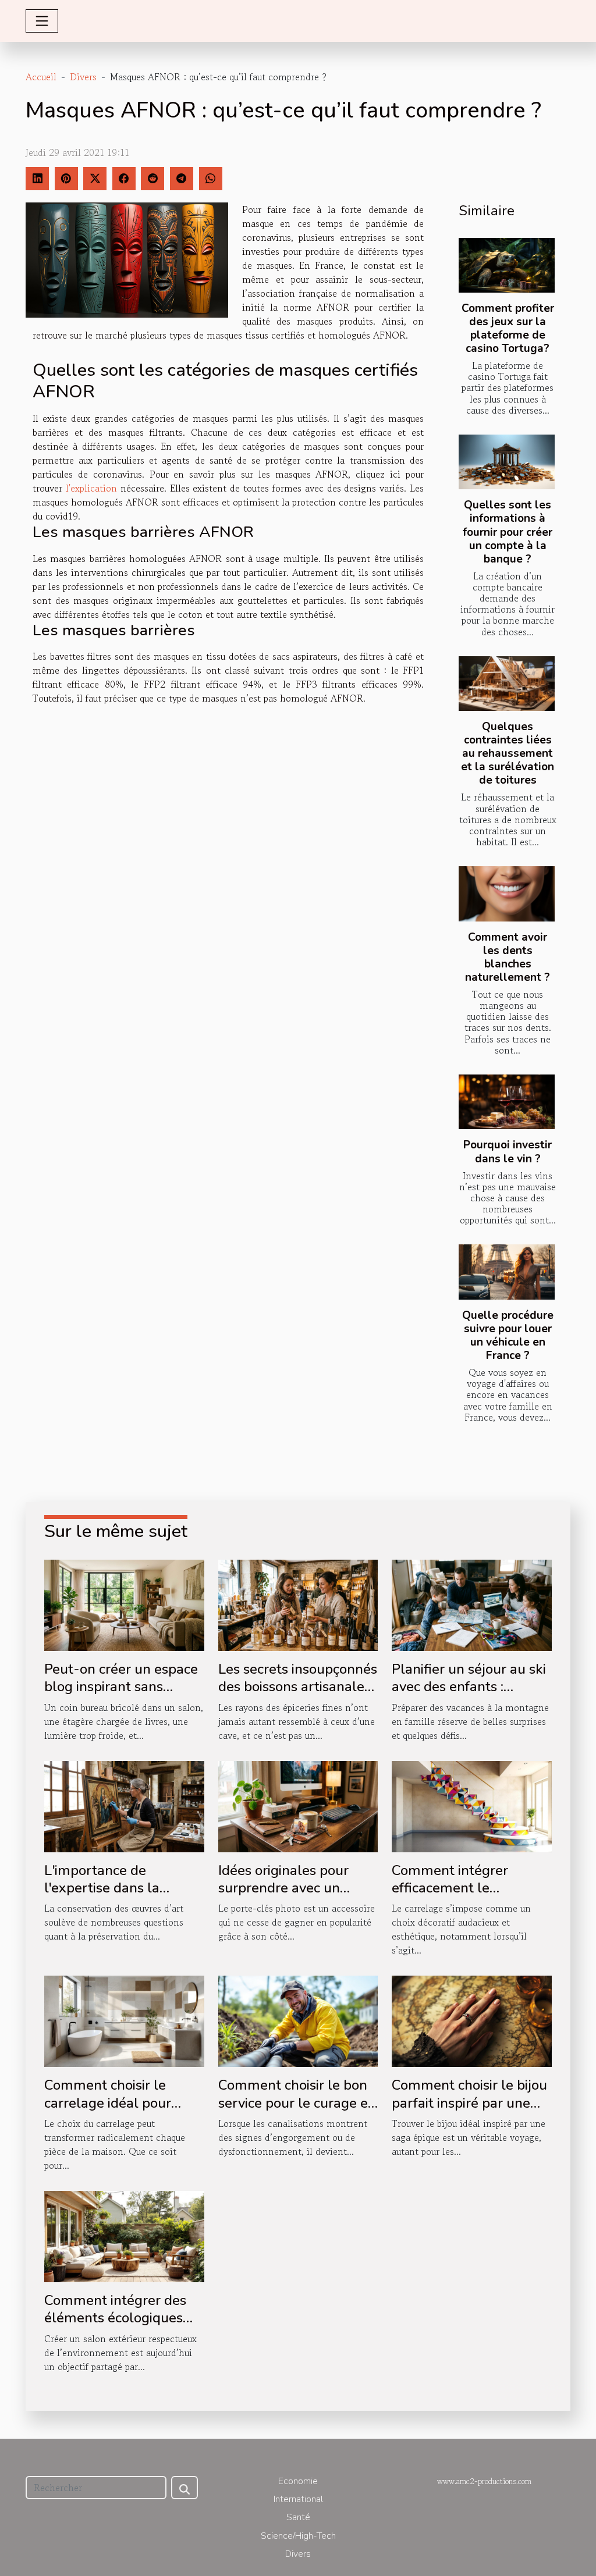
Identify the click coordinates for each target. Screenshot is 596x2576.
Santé (298, 2517)
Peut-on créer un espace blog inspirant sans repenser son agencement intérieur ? (121, 1696)
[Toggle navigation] (42, 21)
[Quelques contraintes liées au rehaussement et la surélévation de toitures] (507, 684)
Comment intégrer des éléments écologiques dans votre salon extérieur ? (115, 2327)
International (298, 2499)
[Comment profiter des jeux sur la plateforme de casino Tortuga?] (507, 265)
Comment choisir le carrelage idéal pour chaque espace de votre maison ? (118, 2111)
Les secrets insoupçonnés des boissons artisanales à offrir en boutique (298, 1687)
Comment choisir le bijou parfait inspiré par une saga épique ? (469, 2103)
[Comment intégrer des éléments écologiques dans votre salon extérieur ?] (124, 2235)
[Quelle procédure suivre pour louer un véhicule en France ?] (507, 1272)
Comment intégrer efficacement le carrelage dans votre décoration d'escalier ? (461, 1897)
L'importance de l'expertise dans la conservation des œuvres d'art (123, 1897)
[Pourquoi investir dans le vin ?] (507, 1102)
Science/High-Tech (298, 2536)
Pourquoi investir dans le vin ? (508, 1152)
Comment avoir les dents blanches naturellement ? (508, 957)
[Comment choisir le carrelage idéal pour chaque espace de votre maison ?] (124, 2020)
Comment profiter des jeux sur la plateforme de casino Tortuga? (508, 328)
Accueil (41, 77)
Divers (83, 77)
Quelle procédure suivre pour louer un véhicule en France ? (508, 1335)
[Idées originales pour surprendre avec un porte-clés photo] (298, 1805)
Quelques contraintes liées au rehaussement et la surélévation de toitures (508, 753)
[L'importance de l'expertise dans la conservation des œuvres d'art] (124, 1805)
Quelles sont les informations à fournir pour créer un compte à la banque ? (508, 532)
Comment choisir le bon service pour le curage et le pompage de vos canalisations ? (296, 2111)
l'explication (91, 488)
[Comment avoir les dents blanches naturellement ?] (507, 894)
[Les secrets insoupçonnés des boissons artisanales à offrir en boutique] (298, 1604)
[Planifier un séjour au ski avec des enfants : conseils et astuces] (472, 1604)
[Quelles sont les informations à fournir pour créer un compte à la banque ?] (507, 462)
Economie (298, 2481)
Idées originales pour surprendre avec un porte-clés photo (283, 1888)
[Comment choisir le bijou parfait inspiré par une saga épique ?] (472, 2020)
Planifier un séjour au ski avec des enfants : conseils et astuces (469, 1687)
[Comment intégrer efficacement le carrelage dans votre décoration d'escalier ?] (472, 1805)
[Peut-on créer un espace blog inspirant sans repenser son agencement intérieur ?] (124, 1604)
